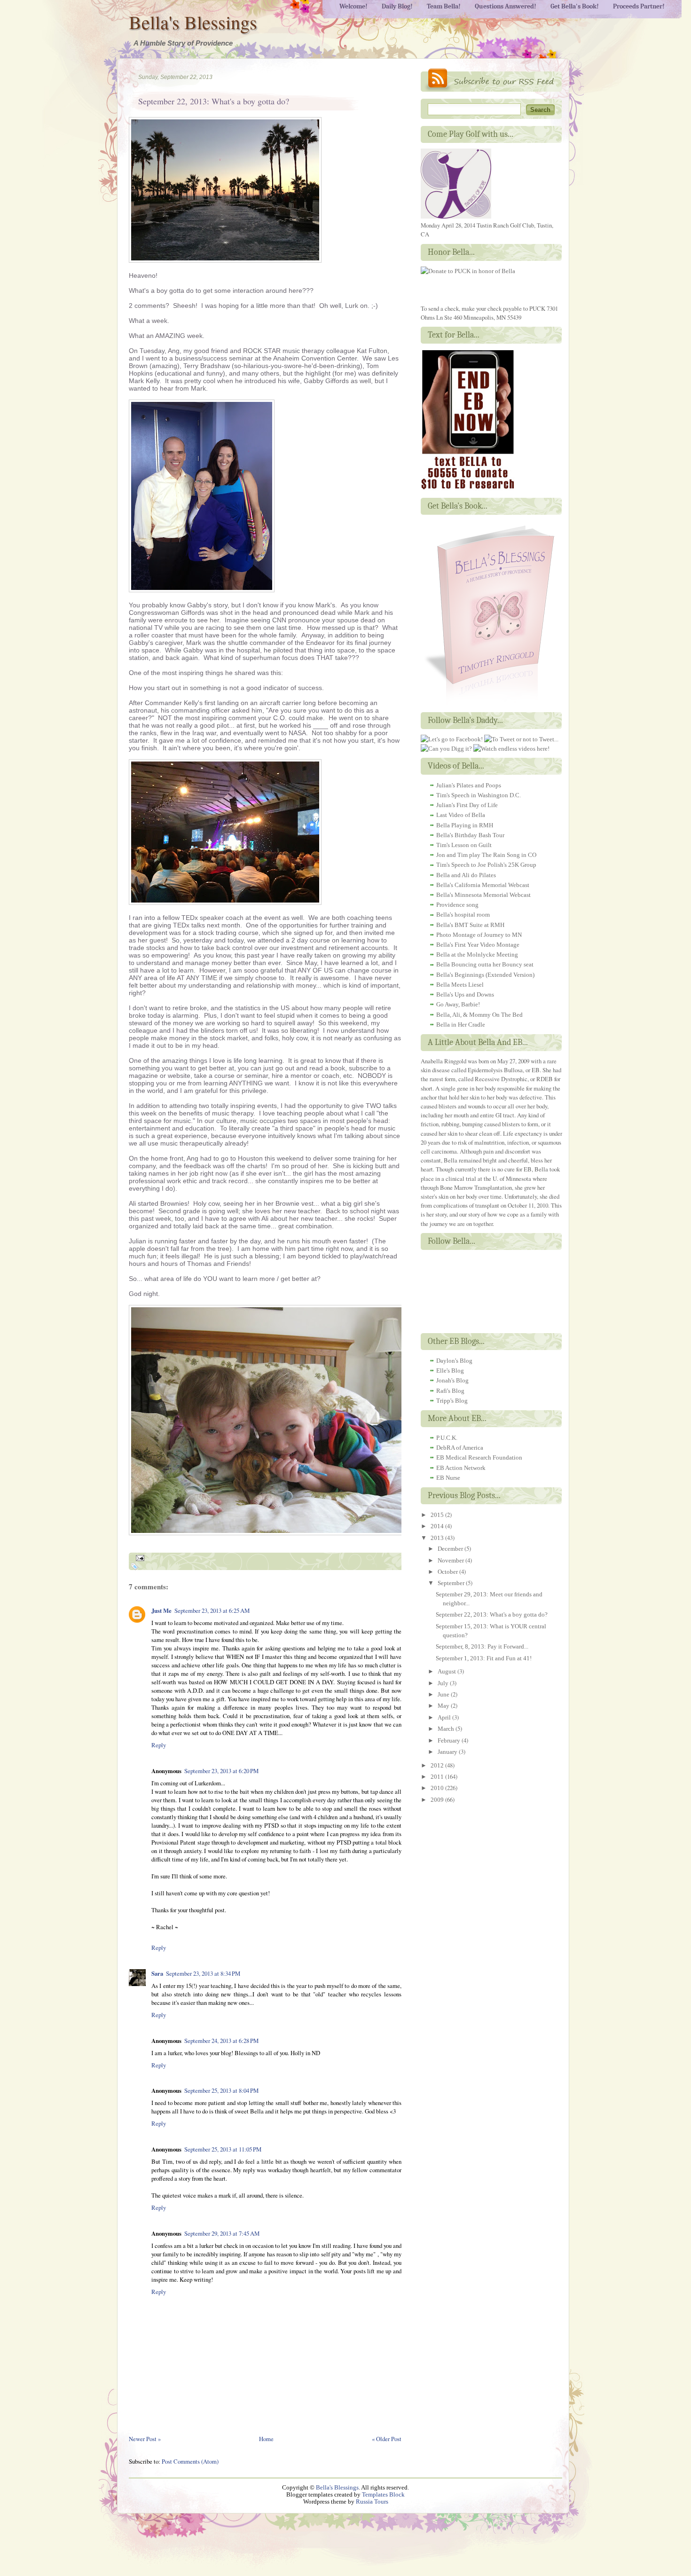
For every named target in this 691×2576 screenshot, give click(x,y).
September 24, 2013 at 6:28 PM (221, 2041)
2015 (438, 1515)
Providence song (457, 905)
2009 (438, 1800)
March (447, 1729)
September (452, 1583)
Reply (159, 1745)
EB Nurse (448, 1478)
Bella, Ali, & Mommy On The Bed (479, 1015)
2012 (438, 1765)
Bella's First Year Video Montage (478, 945)
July (444, 1683)
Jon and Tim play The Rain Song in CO (486, 855)
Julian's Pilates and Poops (469, 785)
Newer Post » (145, 2439)
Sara (157, 1973)
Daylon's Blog (454, 1361)
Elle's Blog (450, 1370)
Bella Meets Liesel (460, 985)
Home (266, 2439)
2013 (438, 1538)
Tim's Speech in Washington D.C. (479, 795)
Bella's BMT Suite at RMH (470, 925)
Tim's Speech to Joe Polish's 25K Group (486, 865)
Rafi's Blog (450, 1391)
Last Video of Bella (461, 815)
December (451, 1549)
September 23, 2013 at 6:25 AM (212, 1610)
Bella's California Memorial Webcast (483, 885)
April (445, 1717)
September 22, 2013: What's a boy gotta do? (214, 101)
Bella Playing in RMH (465, 825)
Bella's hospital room (463, 915)
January (448, 1752)
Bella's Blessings (193, 22)
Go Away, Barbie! (458, 1004)
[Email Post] (139, 1557)
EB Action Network (461, 1468)
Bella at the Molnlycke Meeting (477, 954)
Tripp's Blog (452, 1401)
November (452, 1560)
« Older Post (387, 2439)
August (448, 1671)
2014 (438, 1526)
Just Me (161, 1610)
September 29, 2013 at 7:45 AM (222, 2233)
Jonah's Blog (452, 1380)
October (448, 1572)
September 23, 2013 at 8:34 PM (203, 1973)
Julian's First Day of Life (467, 805)
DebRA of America (460, 1448)
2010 (438, 1788)
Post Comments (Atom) (190, 2461)
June (444, 1694)
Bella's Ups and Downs (465, 994)
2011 (438, 1777)
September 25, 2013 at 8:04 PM (221, 2090)
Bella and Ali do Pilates (466, 875)
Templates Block (383, 2495)
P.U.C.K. (447, 1438)
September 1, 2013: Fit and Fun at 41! (484, 1658)
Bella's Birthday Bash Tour (470, 835)
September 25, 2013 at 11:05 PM (223, 2149)
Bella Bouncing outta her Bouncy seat (485, 964)
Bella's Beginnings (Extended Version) (485, 975)
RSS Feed (491, 80)
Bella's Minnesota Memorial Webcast (483, 895)
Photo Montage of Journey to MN (479, 935)
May (444, 1706)
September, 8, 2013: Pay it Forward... (482, 1646)
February (450, 1740)
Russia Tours (372, 2502)
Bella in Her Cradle (461, 1025)
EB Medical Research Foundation (479, 1457)
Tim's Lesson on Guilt (464, 845)
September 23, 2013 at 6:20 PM (221, 1771)
